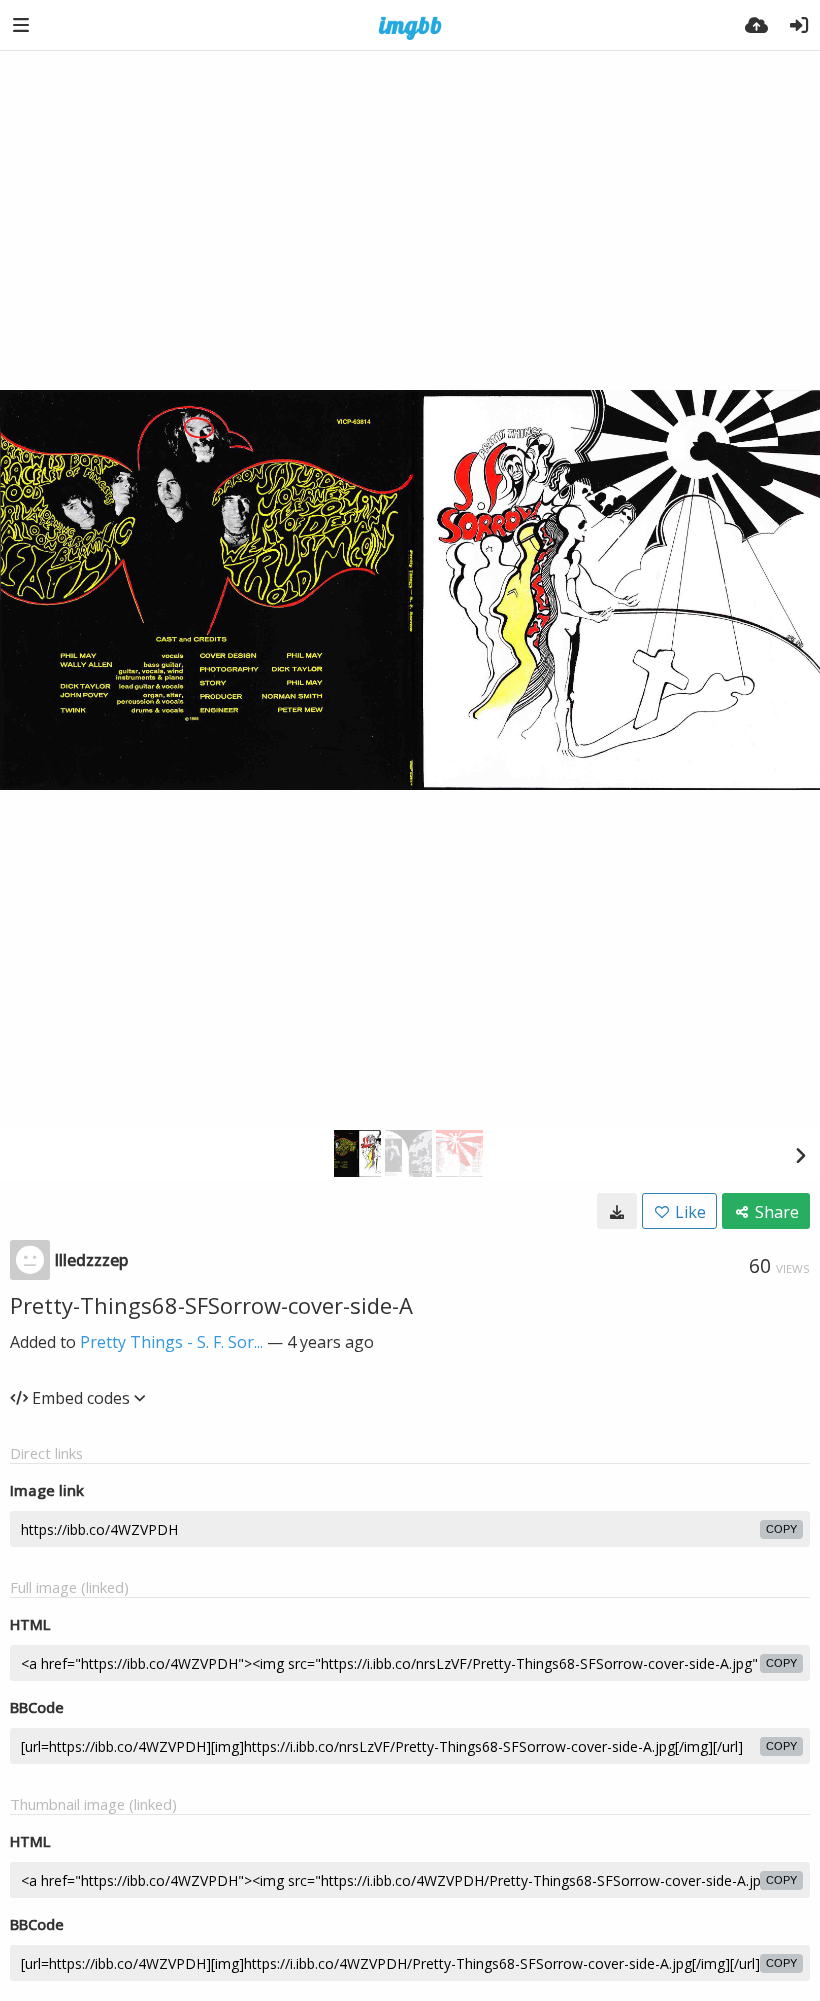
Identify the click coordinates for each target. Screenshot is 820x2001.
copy (781, 1529)
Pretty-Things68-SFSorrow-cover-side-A (211, 1305)
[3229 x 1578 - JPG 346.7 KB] (617, 1211)
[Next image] (800, 1155)
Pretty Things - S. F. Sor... (171, 1342)
